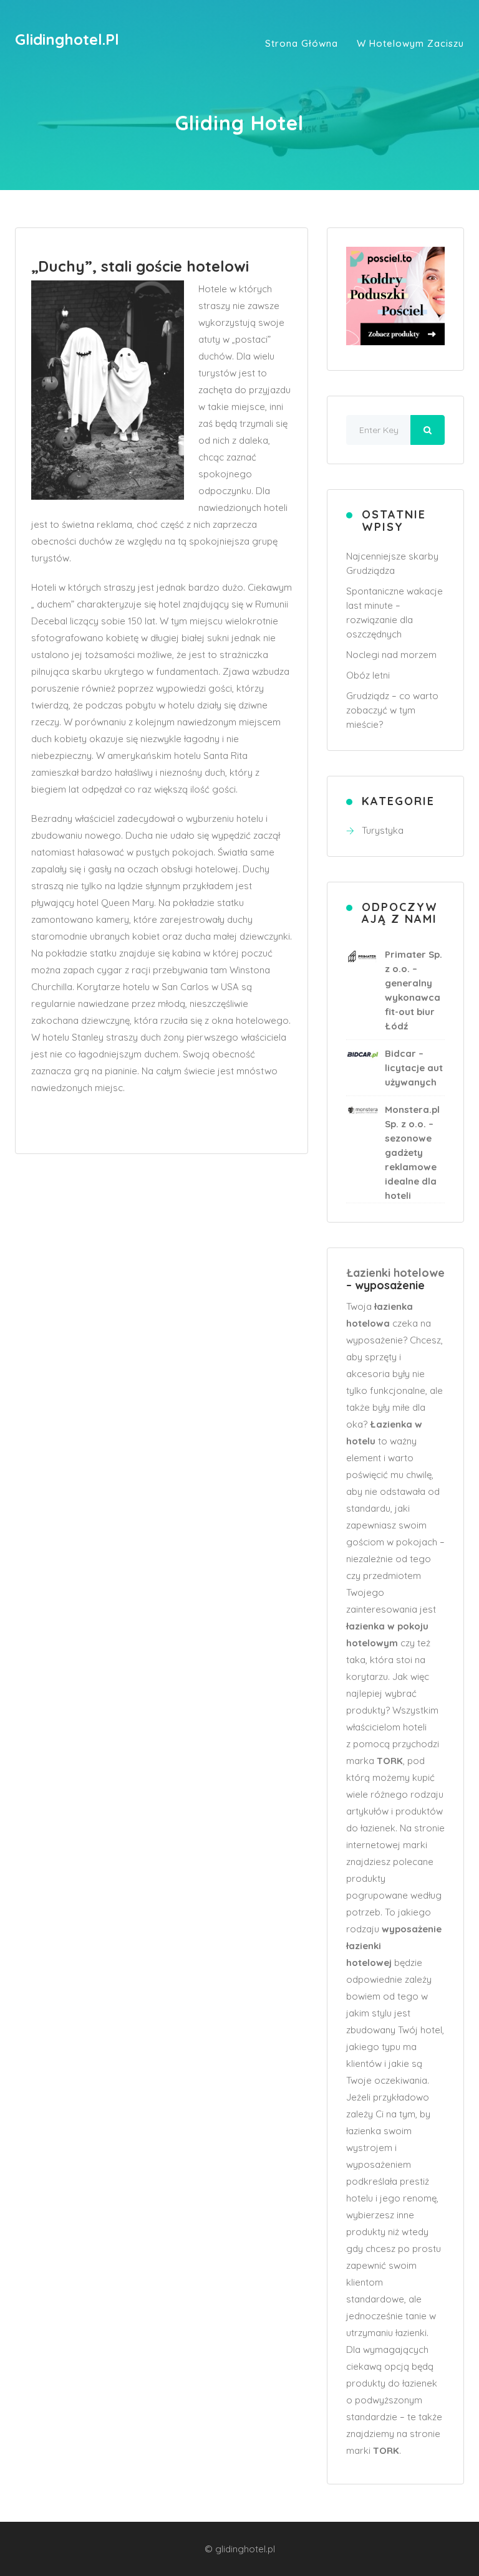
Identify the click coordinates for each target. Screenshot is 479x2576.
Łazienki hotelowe (395, 1273)
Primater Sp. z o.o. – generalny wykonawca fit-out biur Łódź (414, 990)
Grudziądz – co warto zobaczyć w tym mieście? (392, 710)
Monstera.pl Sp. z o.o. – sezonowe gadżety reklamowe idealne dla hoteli (412, 1152)
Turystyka (383, 830)
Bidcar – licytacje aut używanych (414, 1068)
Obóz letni (368, 675)
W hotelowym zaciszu (410, 43)
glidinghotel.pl (67, 39)
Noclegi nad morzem (391, 655)
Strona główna (302, 43)
